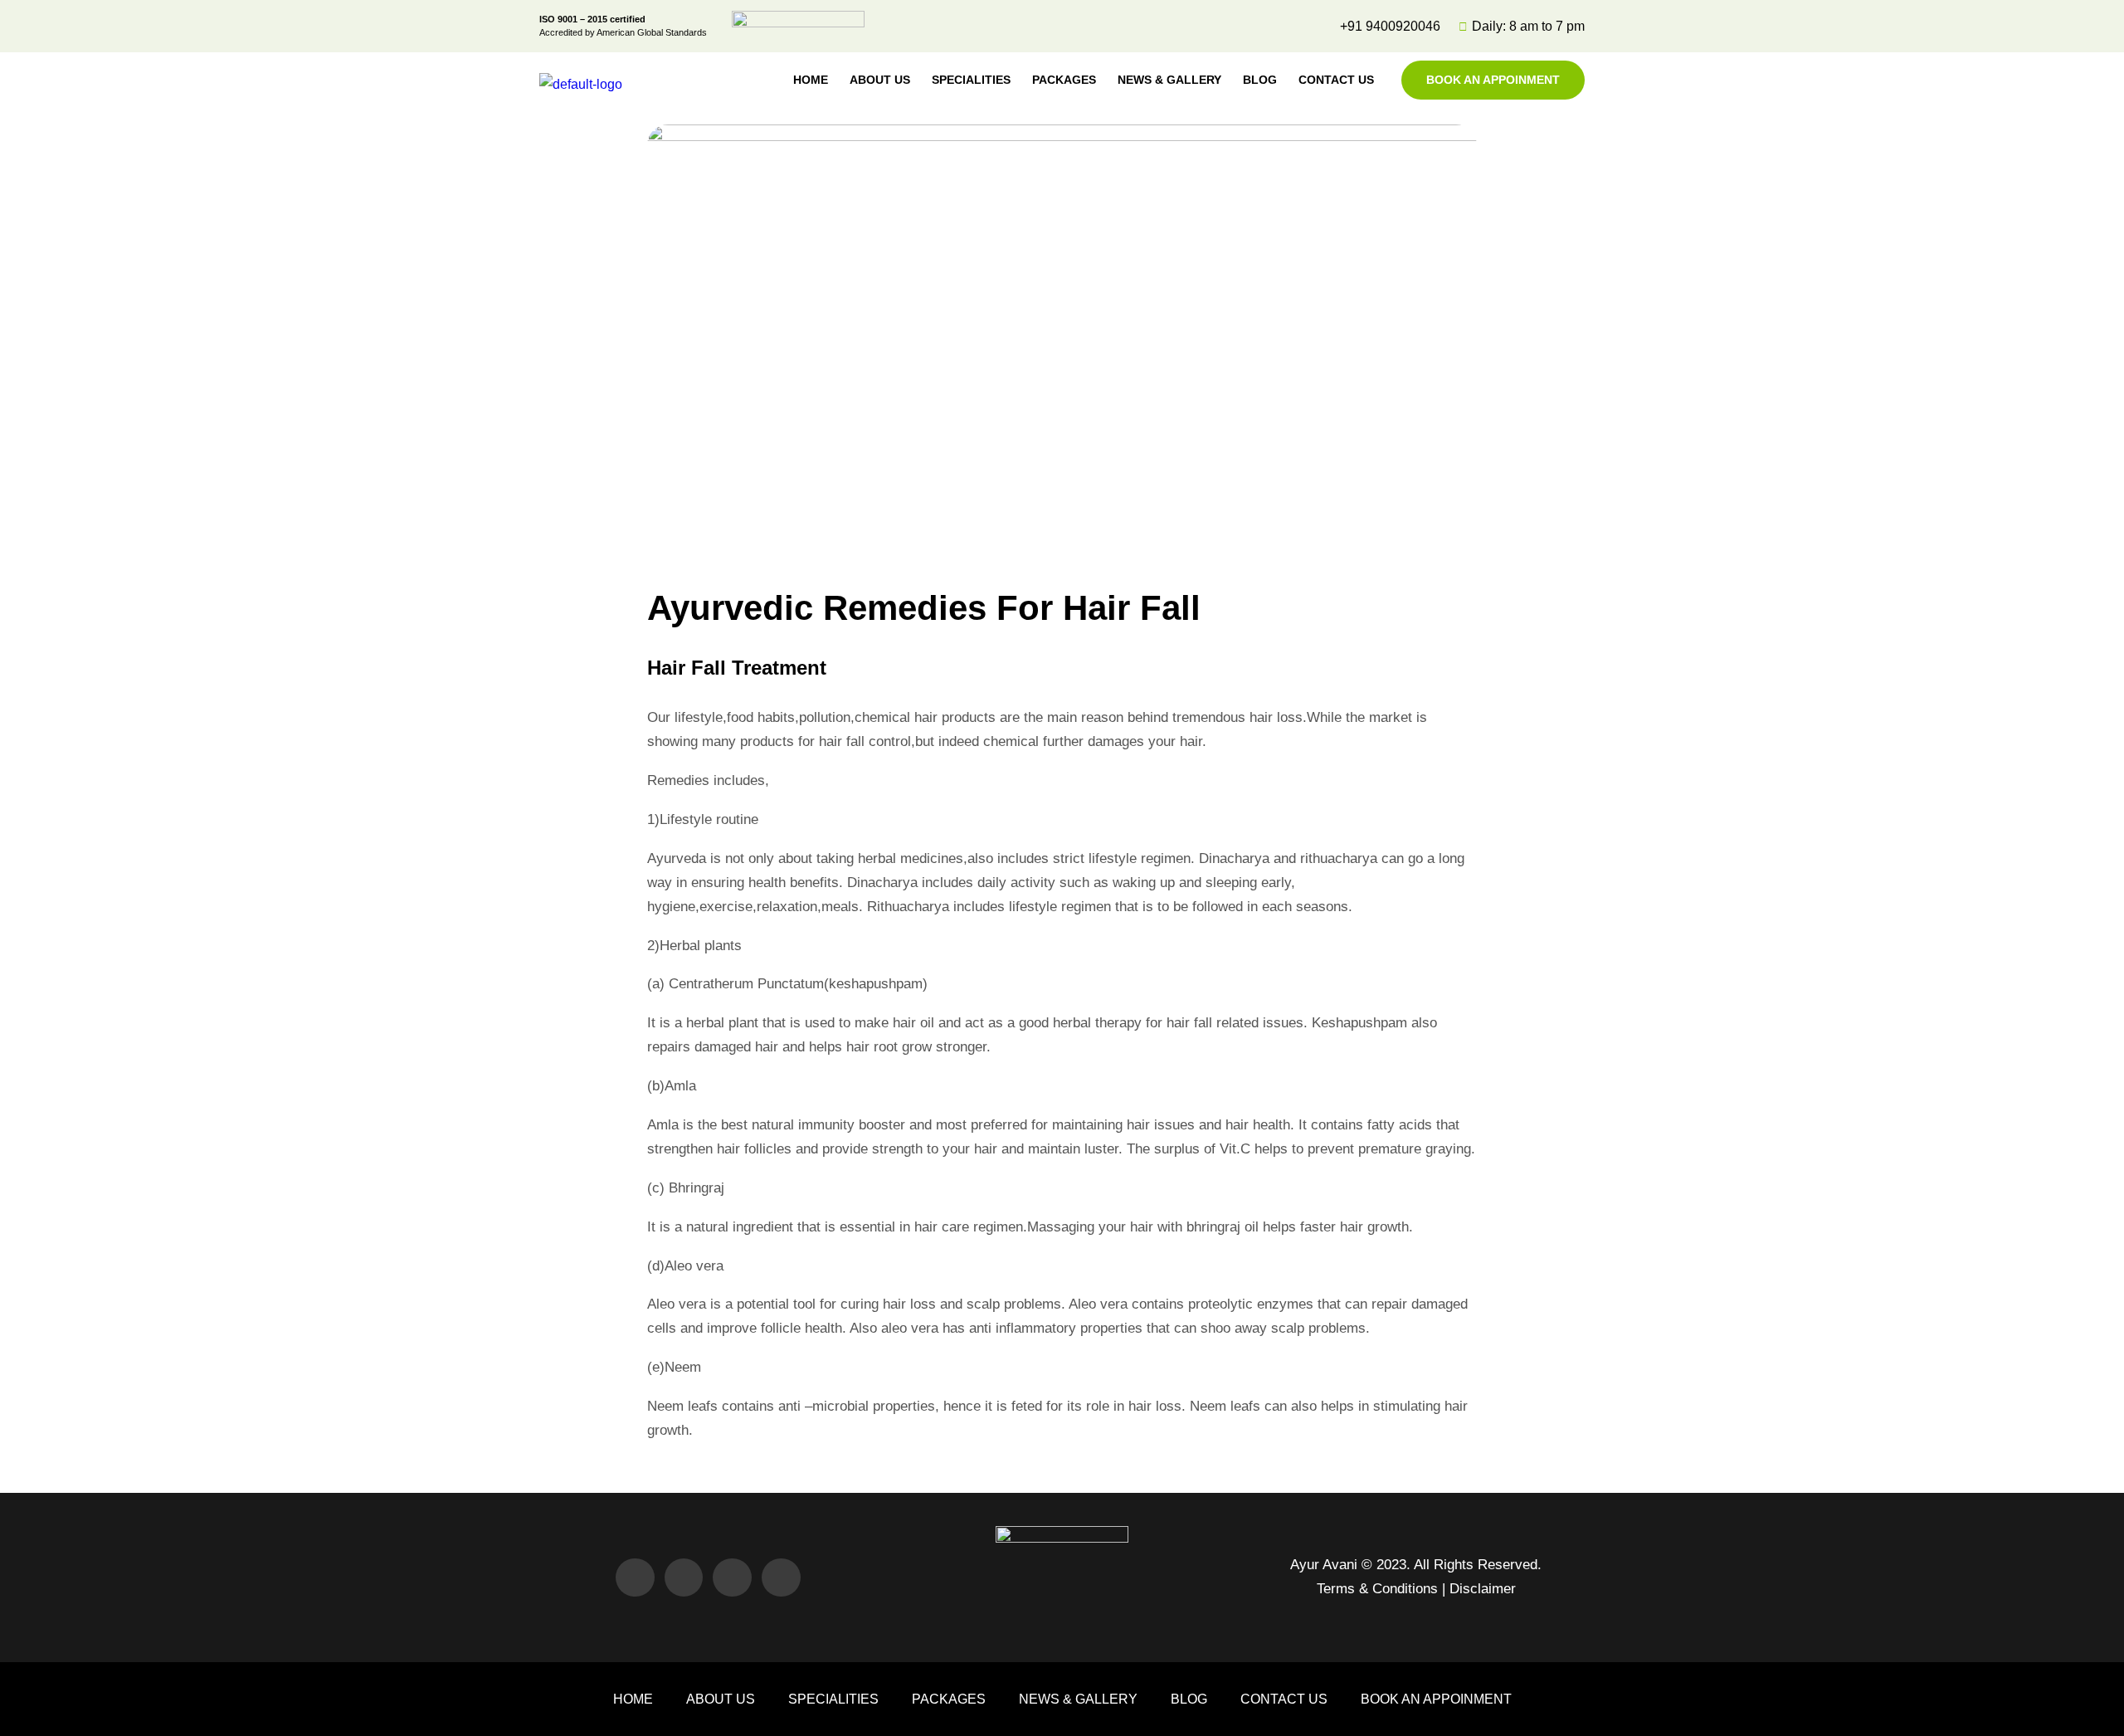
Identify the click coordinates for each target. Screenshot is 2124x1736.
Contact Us (1336, 80)
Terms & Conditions (1377, 1589)
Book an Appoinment (1493, 80)
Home (811, 80)
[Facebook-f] (635, 1578)
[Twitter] (684, 1578)
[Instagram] (781, 1578)
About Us (880, 80)
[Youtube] (732, 1578)
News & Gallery (1169, 80)
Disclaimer (1483, 1589)
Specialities (971, 80)
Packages (1064, 80)
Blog (1260, 80)
